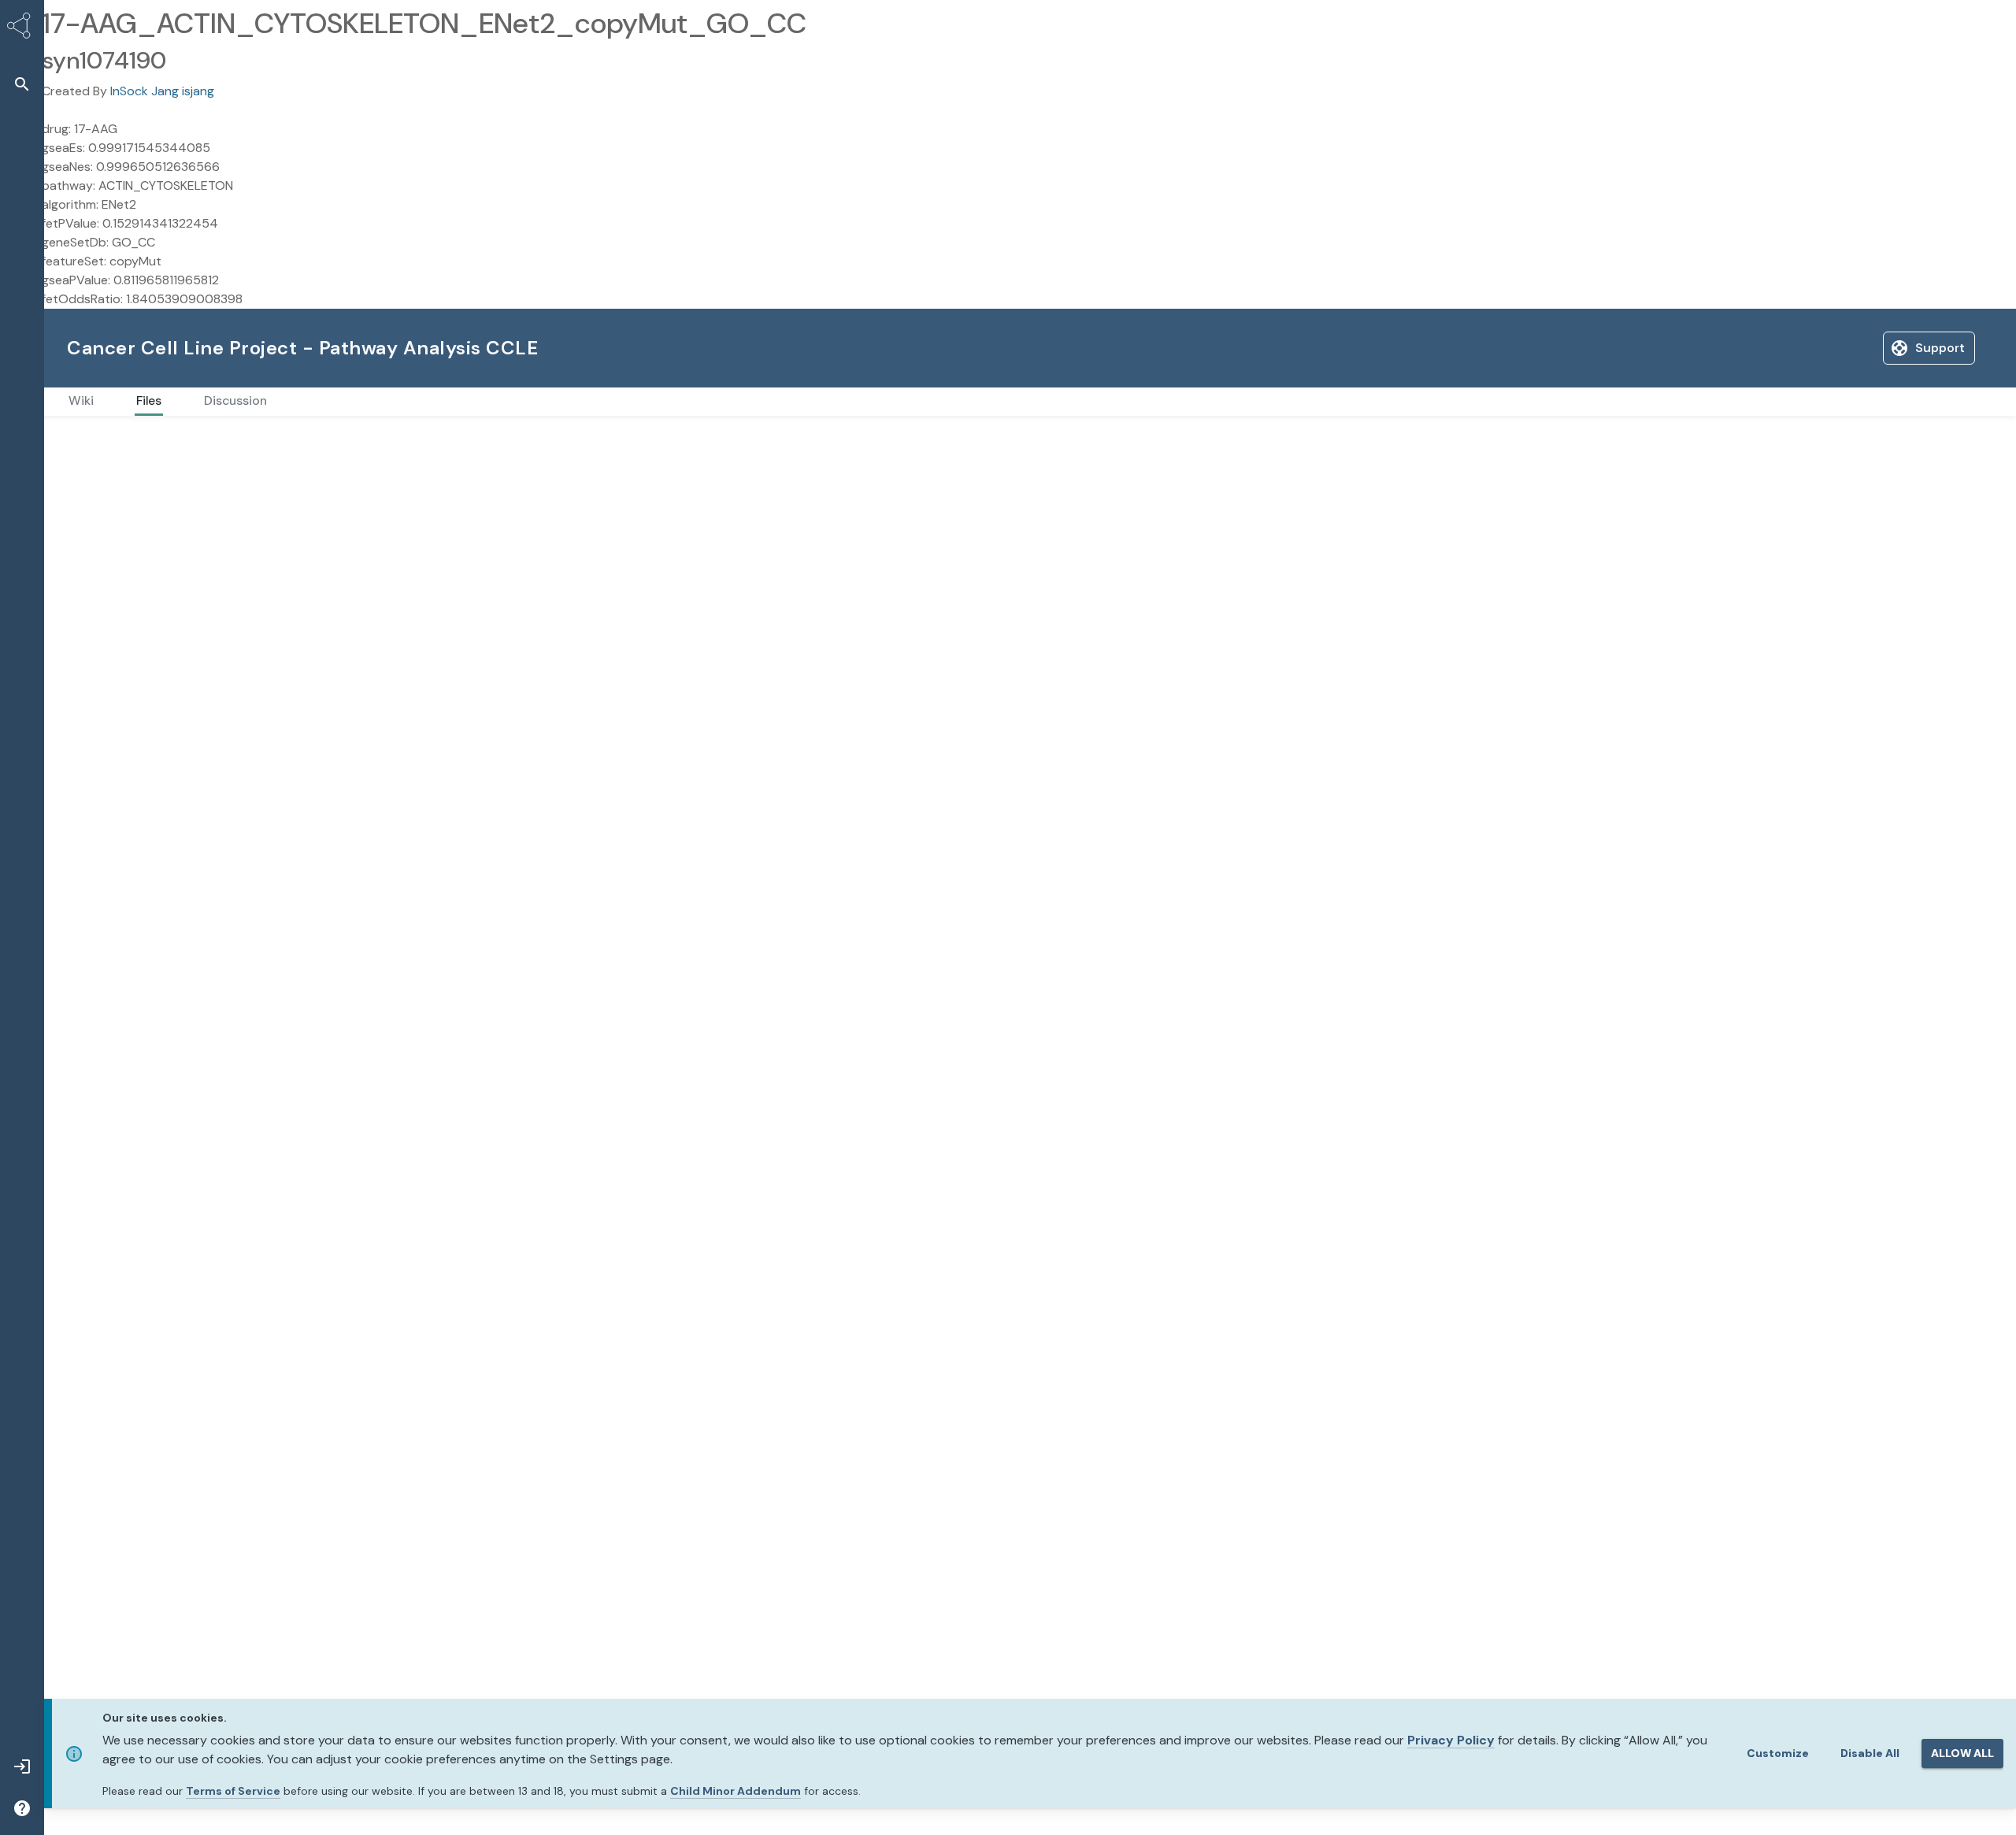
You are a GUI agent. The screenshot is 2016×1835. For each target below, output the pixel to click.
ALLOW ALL (1962, 1753)
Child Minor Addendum (736, 1791)
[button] (22, 84)
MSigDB (126, 441)
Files (78, 441)
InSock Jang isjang (162, 91)
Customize (1778, 1753)
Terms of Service (233, 1791)
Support (1821, 348)
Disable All (1870, 1753)
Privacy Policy (1451, 1740)
